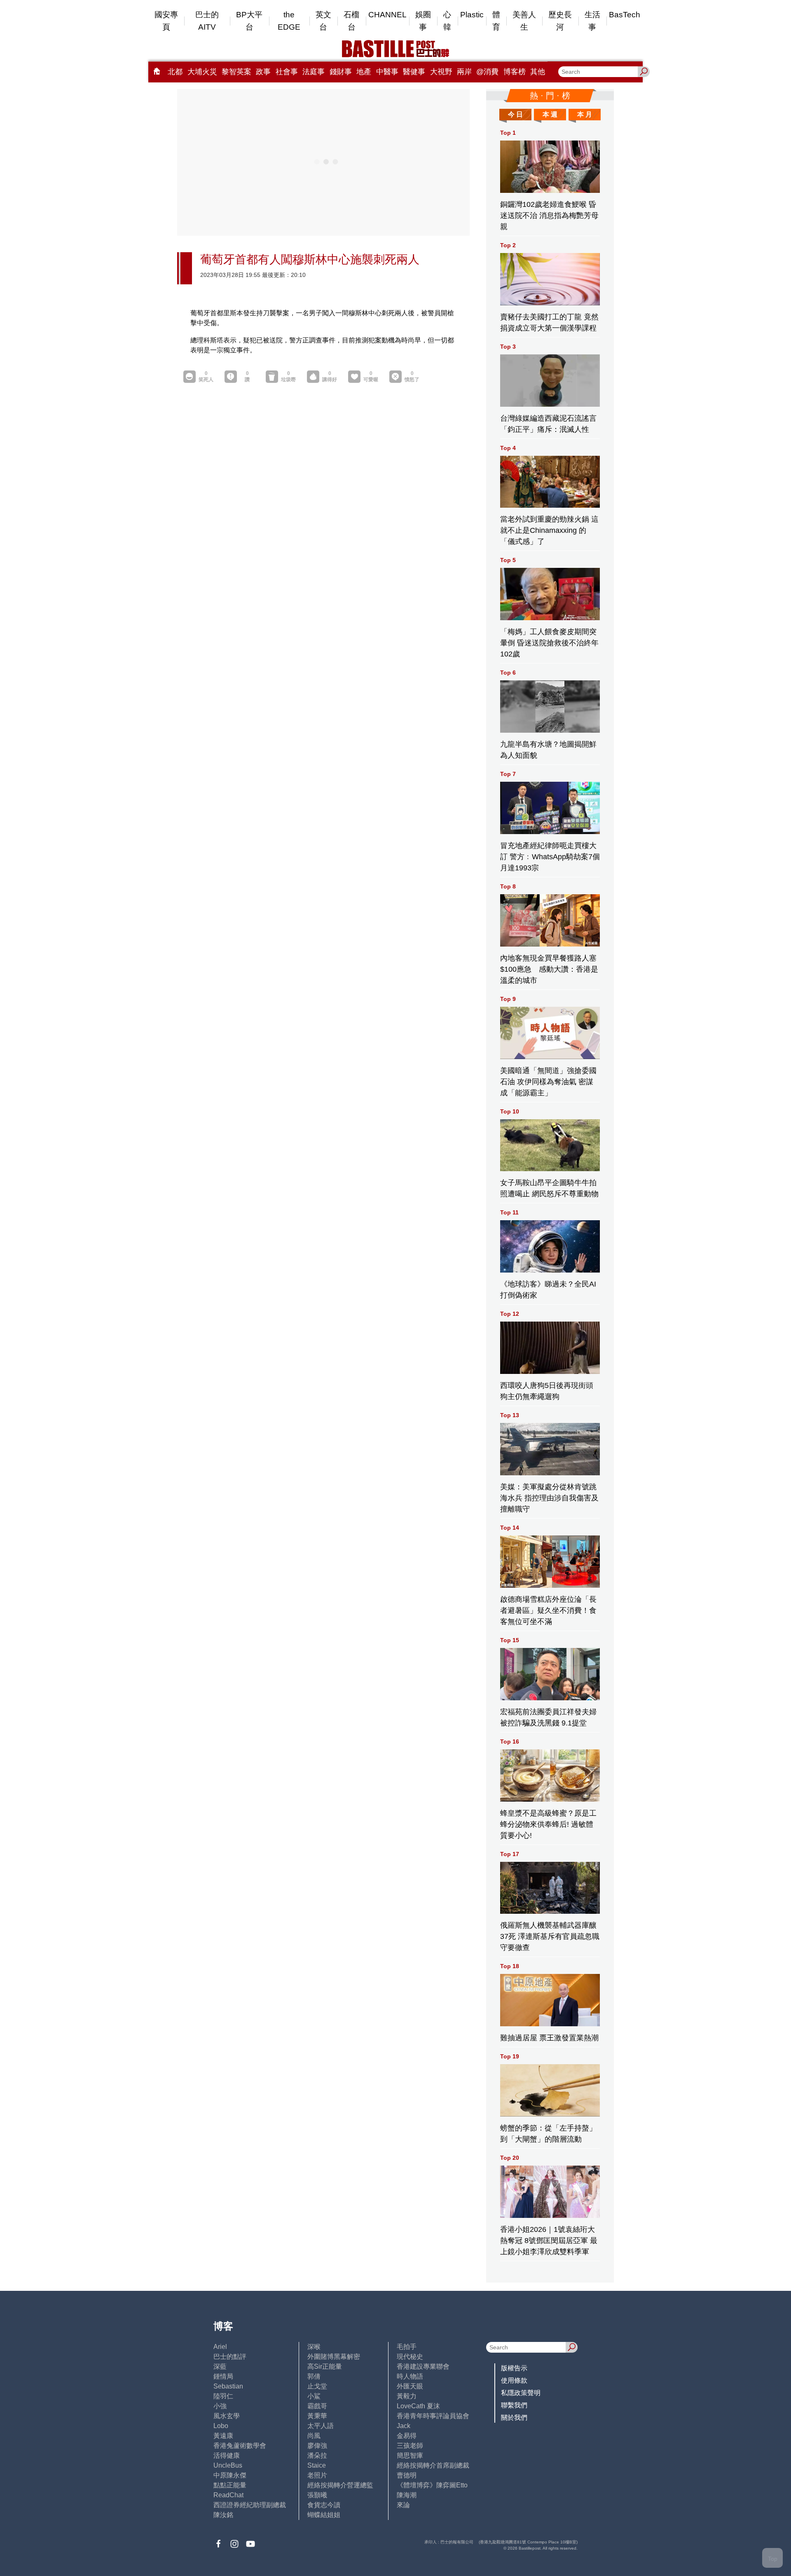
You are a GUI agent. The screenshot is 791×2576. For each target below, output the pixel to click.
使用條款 (514, 2380)
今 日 (515, 114)
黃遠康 (223, 2436)
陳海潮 (407, 2495)
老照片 (317, 2475)
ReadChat (228, 2495)
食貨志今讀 (324, 2505)
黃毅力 (407, 2396)
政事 (263, 72)
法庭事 (314, 72)
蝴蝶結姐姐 (324, 2515)
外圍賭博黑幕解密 (334, 2357)
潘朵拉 (317, 2455)
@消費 (487, 72)
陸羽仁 (223, 2396)
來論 (403, 2505)
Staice (317, 2465)
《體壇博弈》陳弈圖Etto (432, 2485)
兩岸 (464, 72)
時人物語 (410, 2376)
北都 (175, 72)
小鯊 (314, 2396)
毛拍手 (407, 2347)
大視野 (441, 72)
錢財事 (341, 72)
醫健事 (414, 72)
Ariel (220, 2347)
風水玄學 (227, 2416)
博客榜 (515, 72)
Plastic (472, 15)
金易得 (407, 2436)
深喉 (314, 2347)
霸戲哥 (317, 2406)
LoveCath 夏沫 (418, 2406)
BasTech (625, 15)
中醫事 (387, 72)
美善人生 (524, 21)
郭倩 (314, 2376)
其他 (538, 72)
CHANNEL (387, 15)
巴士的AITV (207, 21)
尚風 (314, 2436)
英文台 (323, 21)
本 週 (550, 114)
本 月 (585, 114)
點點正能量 (230, 2485)
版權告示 (514, 2368)
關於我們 (514, 2418)
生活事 (592, 21)
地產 (364, 72)
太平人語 (321, 2426)
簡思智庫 (410, 2455)
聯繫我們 (514, 2405)
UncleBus (228, 2465)
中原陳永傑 (230, 2475)
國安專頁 (166, 21)
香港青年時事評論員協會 (433, 2416)
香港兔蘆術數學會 (240, 2446)
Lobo (221, 2426)
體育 (496, 21)
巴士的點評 (230, 2357)
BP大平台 (249, 21)
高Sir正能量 (325, 2366)
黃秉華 (317, 2416)
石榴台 (351, 21)
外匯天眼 (410, 2386)
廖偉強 (317, 2446)
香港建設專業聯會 (423, 2366)
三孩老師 (410, 2446)
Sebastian (228, 2386)
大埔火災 (202, 72)
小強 (220, 2406)
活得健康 (227, 2455)
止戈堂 (317, 2386)
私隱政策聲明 (521, 2393)
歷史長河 (560, 21)
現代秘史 (410, 2357)
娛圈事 (423, 21)
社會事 (287, 72)
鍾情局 (223, 2376)
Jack (404, 2426)
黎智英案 (236, 72)
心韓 (447, 21)
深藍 (220, 2366)
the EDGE (289, 21)
